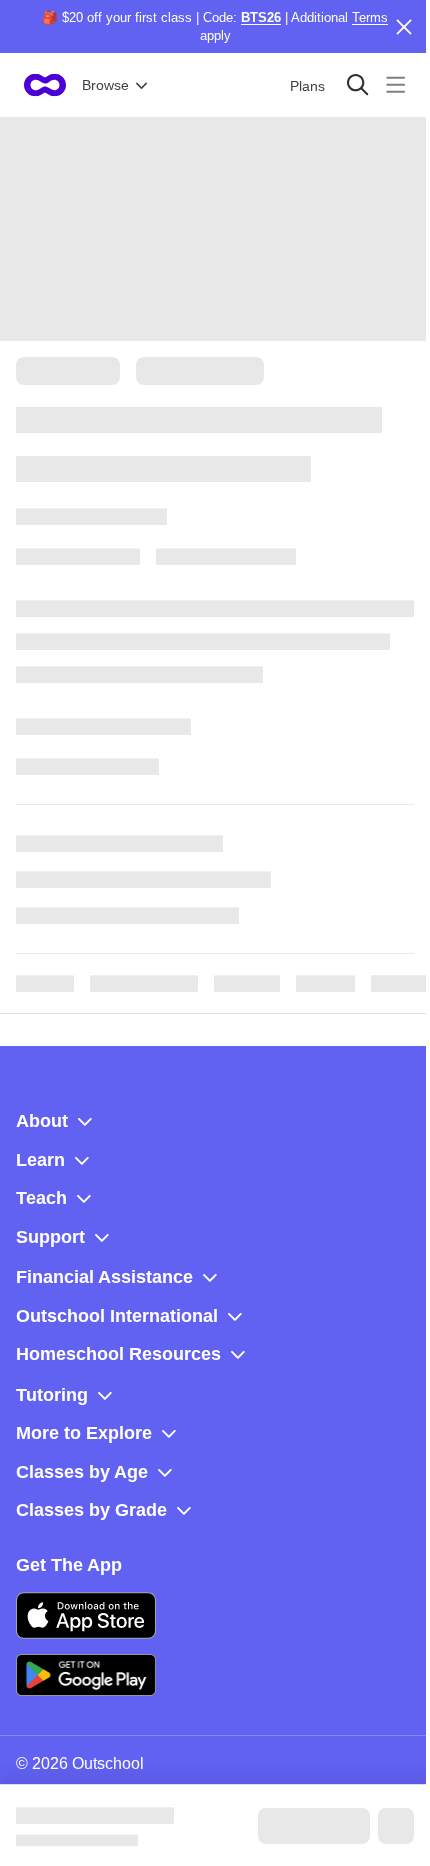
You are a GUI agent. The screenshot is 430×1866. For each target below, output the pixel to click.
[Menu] (395, 84)
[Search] (357, 84)
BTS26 (261, 17)
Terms (370, 17)
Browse (105, 85)
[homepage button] (45, 85)
